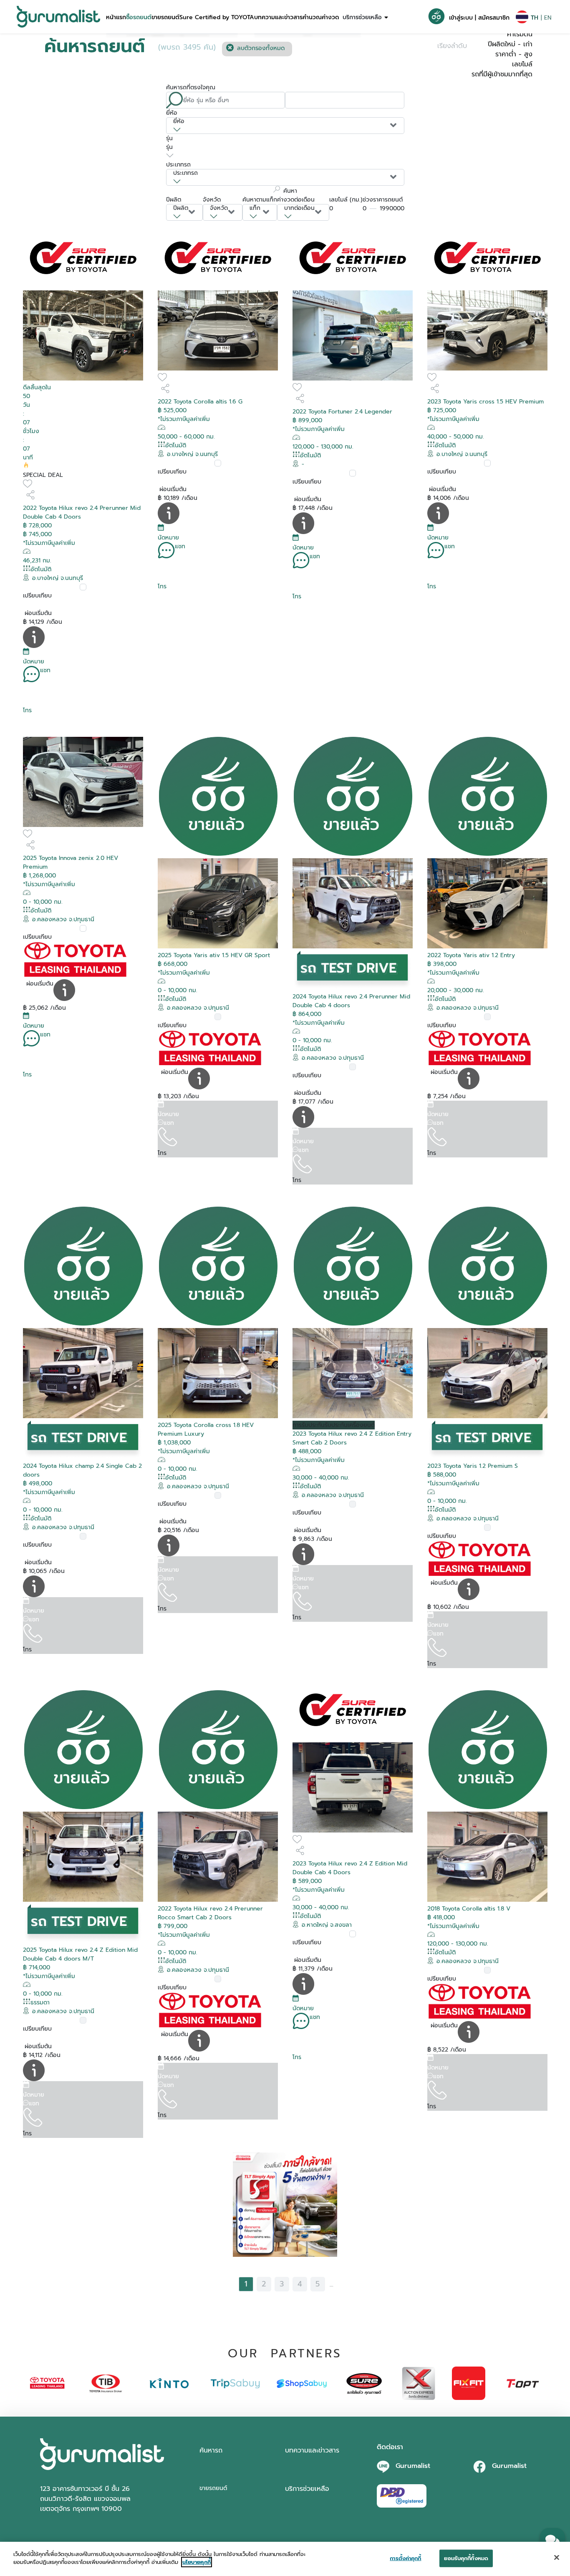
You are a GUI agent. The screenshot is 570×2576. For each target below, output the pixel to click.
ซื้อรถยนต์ (139, 17)
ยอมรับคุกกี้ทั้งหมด (466, 2558)
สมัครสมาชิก (494, 18)
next (345, 2284)
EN (548, 18)
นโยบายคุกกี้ (197, 2562)
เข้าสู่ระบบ (461, 18)
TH (535, 18)
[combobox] (285, 126)
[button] (116, 17)
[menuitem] (116, 17)
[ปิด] (557, 2557)
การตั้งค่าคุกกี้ (405, 2558)
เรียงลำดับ (452, 46)
